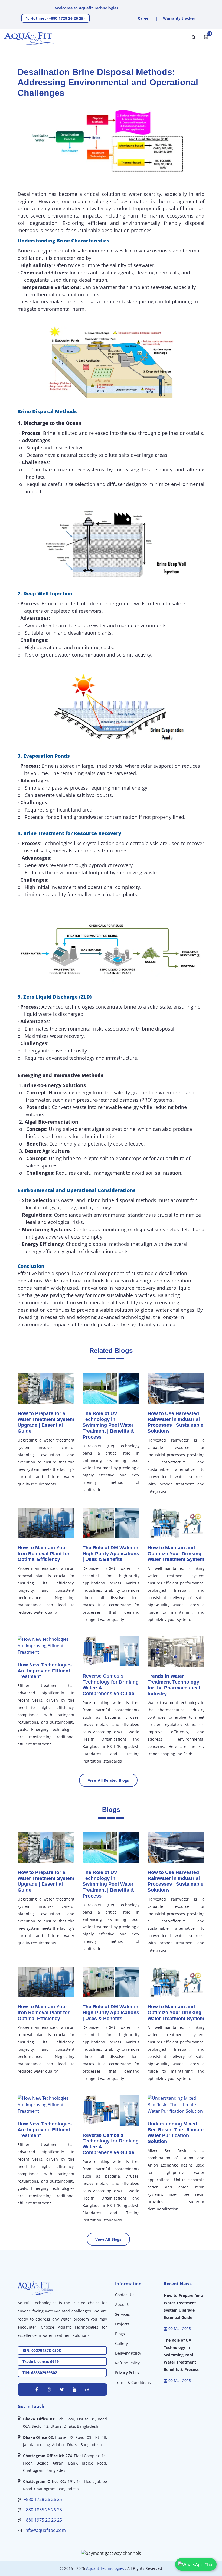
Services (123, 2314)
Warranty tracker (179, 18)
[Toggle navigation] (175, 38)
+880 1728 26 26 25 (43, 2499)
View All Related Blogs (108, 1780)
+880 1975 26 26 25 (43, 2520)
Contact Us (125, 2295)
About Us (123, 2304)
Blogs (120, 2334)
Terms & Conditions (133, 2382)
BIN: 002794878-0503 (42, 2350)
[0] (206, 37)
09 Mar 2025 (179, 2329)
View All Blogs (108, 2239)
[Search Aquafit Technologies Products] (194, 37)
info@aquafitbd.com (45, 2530)
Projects (122, 2324)
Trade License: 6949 (41, 2362)
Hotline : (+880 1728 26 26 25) (57, 18)
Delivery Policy (128, 2353)
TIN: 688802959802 (40, 2373)
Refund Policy (127, 2363)
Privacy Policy (127, 2373)
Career (144, 18)
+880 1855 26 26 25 (43, 2510)
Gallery (121, 2343)
